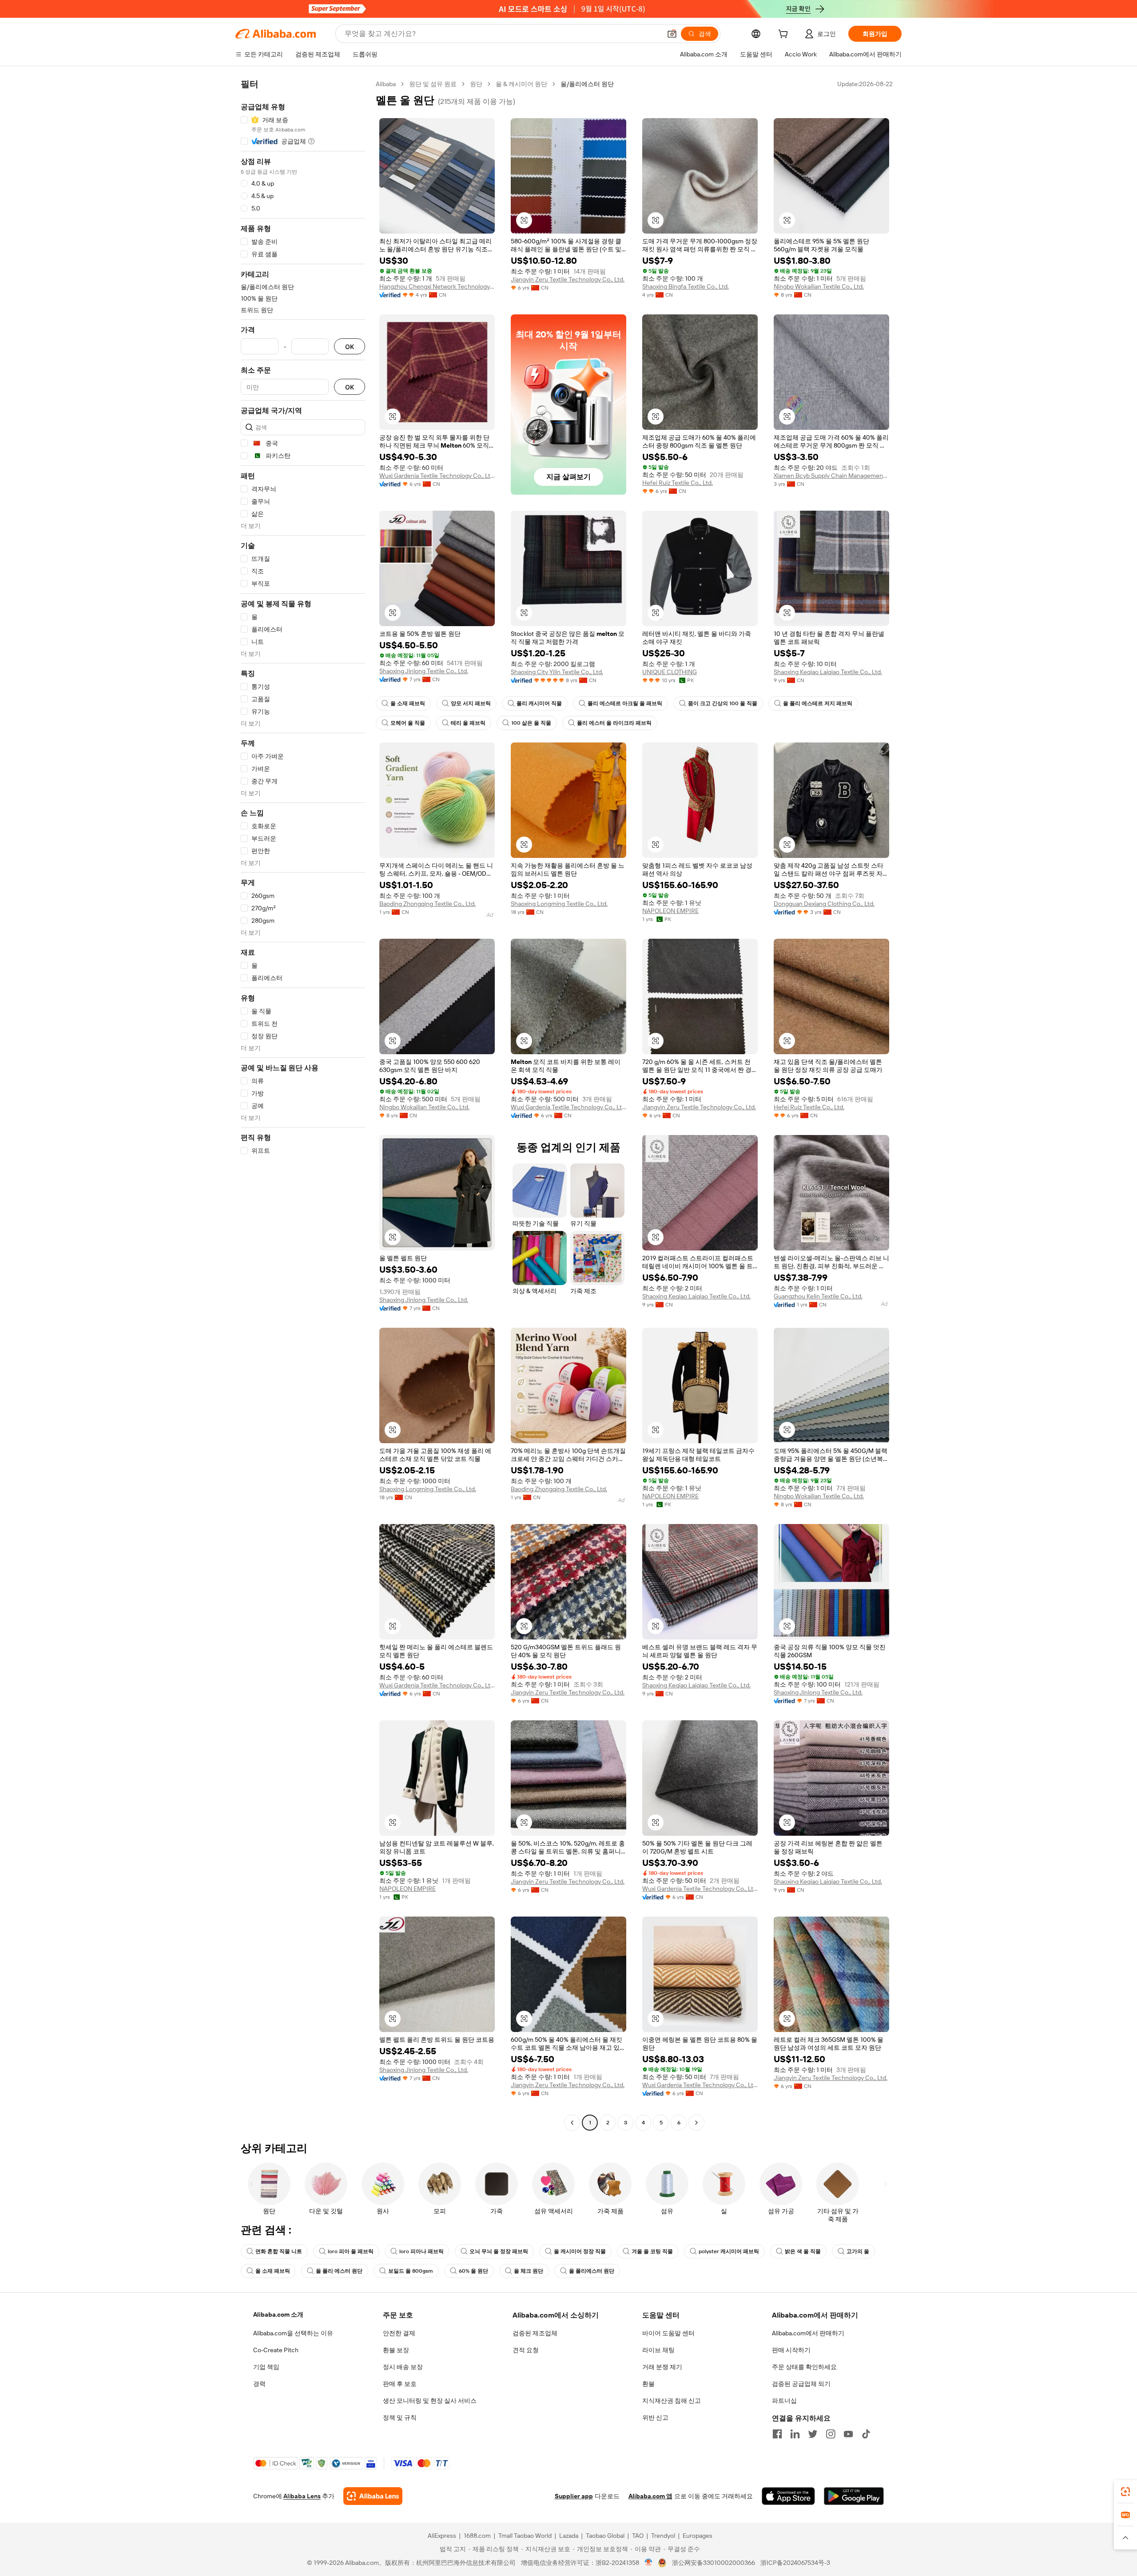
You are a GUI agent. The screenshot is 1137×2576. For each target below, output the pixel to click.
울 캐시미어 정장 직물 (580, 2251)
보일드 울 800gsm (411, 2271)
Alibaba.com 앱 (650, 2496)
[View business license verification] (649, 2563)
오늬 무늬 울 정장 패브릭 (499, 2251)
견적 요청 (526, 2350)
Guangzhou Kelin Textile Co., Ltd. (818, 1296)
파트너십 (784, 2401)
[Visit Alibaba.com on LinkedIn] (795, 2434)
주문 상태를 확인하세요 (804, 2367)
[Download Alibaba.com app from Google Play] (854, 2496)
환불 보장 (396, 2350)
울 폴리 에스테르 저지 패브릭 (818, 703)
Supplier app (574, 2496)
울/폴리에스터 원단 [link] (587, 84)
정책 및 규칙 (400, 2417)
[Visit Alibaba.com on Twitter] (813, 2434)
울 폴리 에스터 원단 (339, 2271)
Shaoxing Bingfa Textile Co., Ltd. (686, 286)
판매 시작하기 (791, 2350)
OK (350, 347)
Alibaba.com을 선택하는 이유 (293, 2333)
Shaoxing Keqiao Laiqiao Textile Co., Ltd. (828, 672)
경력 (259, 2384)
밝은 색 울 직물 (803, 2251)
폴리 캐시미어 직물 (539, 703)
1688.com (477, 2536)
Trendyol (663, 2536)
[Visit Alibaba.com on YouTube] (848, 2434)
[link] (1125, 2492)
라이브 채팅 (658, 2350)
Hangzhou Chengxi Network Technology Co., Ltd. (437, 286)
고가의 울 (858, 2251)
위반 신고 (655, 2417)
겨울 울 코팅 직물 (652, 2251)
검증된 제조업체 (535, 2333)
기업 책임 (266, 2367)
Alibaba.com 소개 (278, 2314)
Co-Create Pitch (276, 2350)
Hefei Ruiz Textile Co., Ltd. (678, 483)
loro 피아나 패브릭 (421, 2251)
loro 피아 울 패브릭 (351, 2251)
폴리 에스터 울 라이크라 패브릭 (614, 723)
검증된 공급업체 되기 (801, 2384)
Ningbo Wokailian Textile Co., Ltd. (819, 286)
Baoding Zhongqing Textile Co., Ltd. (427, 904)
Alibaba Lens (302, 2496)
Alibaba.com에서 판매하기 (808, 2333)
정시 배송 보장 (403, 2367)
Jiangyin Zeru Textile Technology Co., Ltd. (568, 279)
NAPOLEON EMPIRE (670, 911)
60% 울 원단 (473, 2271)
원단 (476, 84)
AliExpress (442, 2536)
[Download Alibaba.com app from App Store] (788, 2496)
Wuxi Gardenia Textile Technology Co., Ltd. (437, 476)
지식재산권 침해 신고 (672, 2401)
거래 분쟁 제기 (662, 2367)
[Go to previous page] (572, 2123)
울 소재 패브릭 (408, 703)
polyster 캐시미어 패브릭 (729, 2251)
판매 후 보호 (400, 2384)
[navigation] (303, 1104)
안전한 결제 (399, 2333)
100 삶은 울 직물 (531, 723)
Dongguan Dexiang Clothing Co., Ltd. (824, 904)
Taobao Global (605, 2536)
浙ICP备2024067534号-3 (795, 2563)
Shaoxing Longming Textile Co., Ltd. (559, 904)
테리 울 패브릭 (468, 723)
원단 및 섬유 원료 (433, 84)
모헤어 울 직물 (408, 723)
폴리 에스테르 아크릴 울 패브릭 (625, 703)
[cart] (785, 35)
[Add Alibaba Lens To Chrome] (373, 2496)
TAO (638, 2536)
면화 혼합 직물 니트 (279, 2251)
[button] (672, 34)
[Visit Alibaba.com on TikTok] (866, 2434)
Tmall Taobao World (525, 2536)
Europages (698, 2536)
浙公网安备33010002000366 (714, 2563)
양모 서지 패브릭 (471, 703)
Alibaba (386, 84)
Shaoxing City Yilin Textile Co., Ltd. (557, 672)
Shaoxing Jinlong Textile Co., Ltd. (424, 671)
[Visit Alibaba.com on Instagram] (831, 2434)
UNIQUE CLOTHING (670, 672)
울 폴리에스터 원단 (592, 2271)
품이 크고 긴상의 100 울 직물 (723, 703)
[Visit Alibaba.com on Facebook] (777, 2434)
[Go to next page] (696, 2123)
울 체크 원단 (529, 2271)
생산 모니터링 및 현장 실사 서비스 (430, 2401)
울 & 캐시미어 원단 (521, 84)
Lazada (569, 2536)
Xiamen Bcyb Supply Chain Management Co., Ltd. (831, 476)
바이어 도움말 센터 (668, 2333)
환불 (648, 2384)
